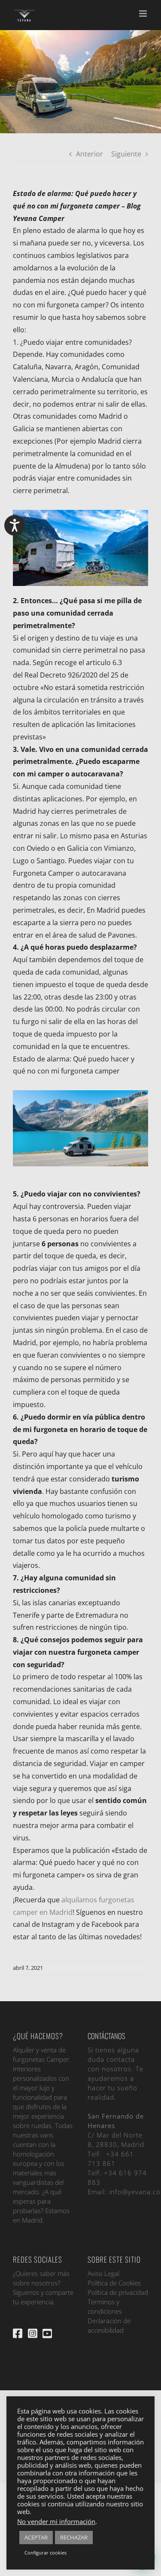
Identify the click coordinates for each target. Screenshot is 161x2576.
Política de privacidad (118, 2292)
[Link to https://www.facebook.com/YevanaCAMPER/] (18, 2333)
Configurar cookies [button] (46, 2553)
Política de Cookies (114, 2283)
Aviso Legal (103, 2273)
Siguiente (126, 154)
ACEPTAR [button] (36, 2537)
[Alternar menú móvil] (144, 14)
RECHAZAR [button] (74, 2537)
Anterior (90, 154)
